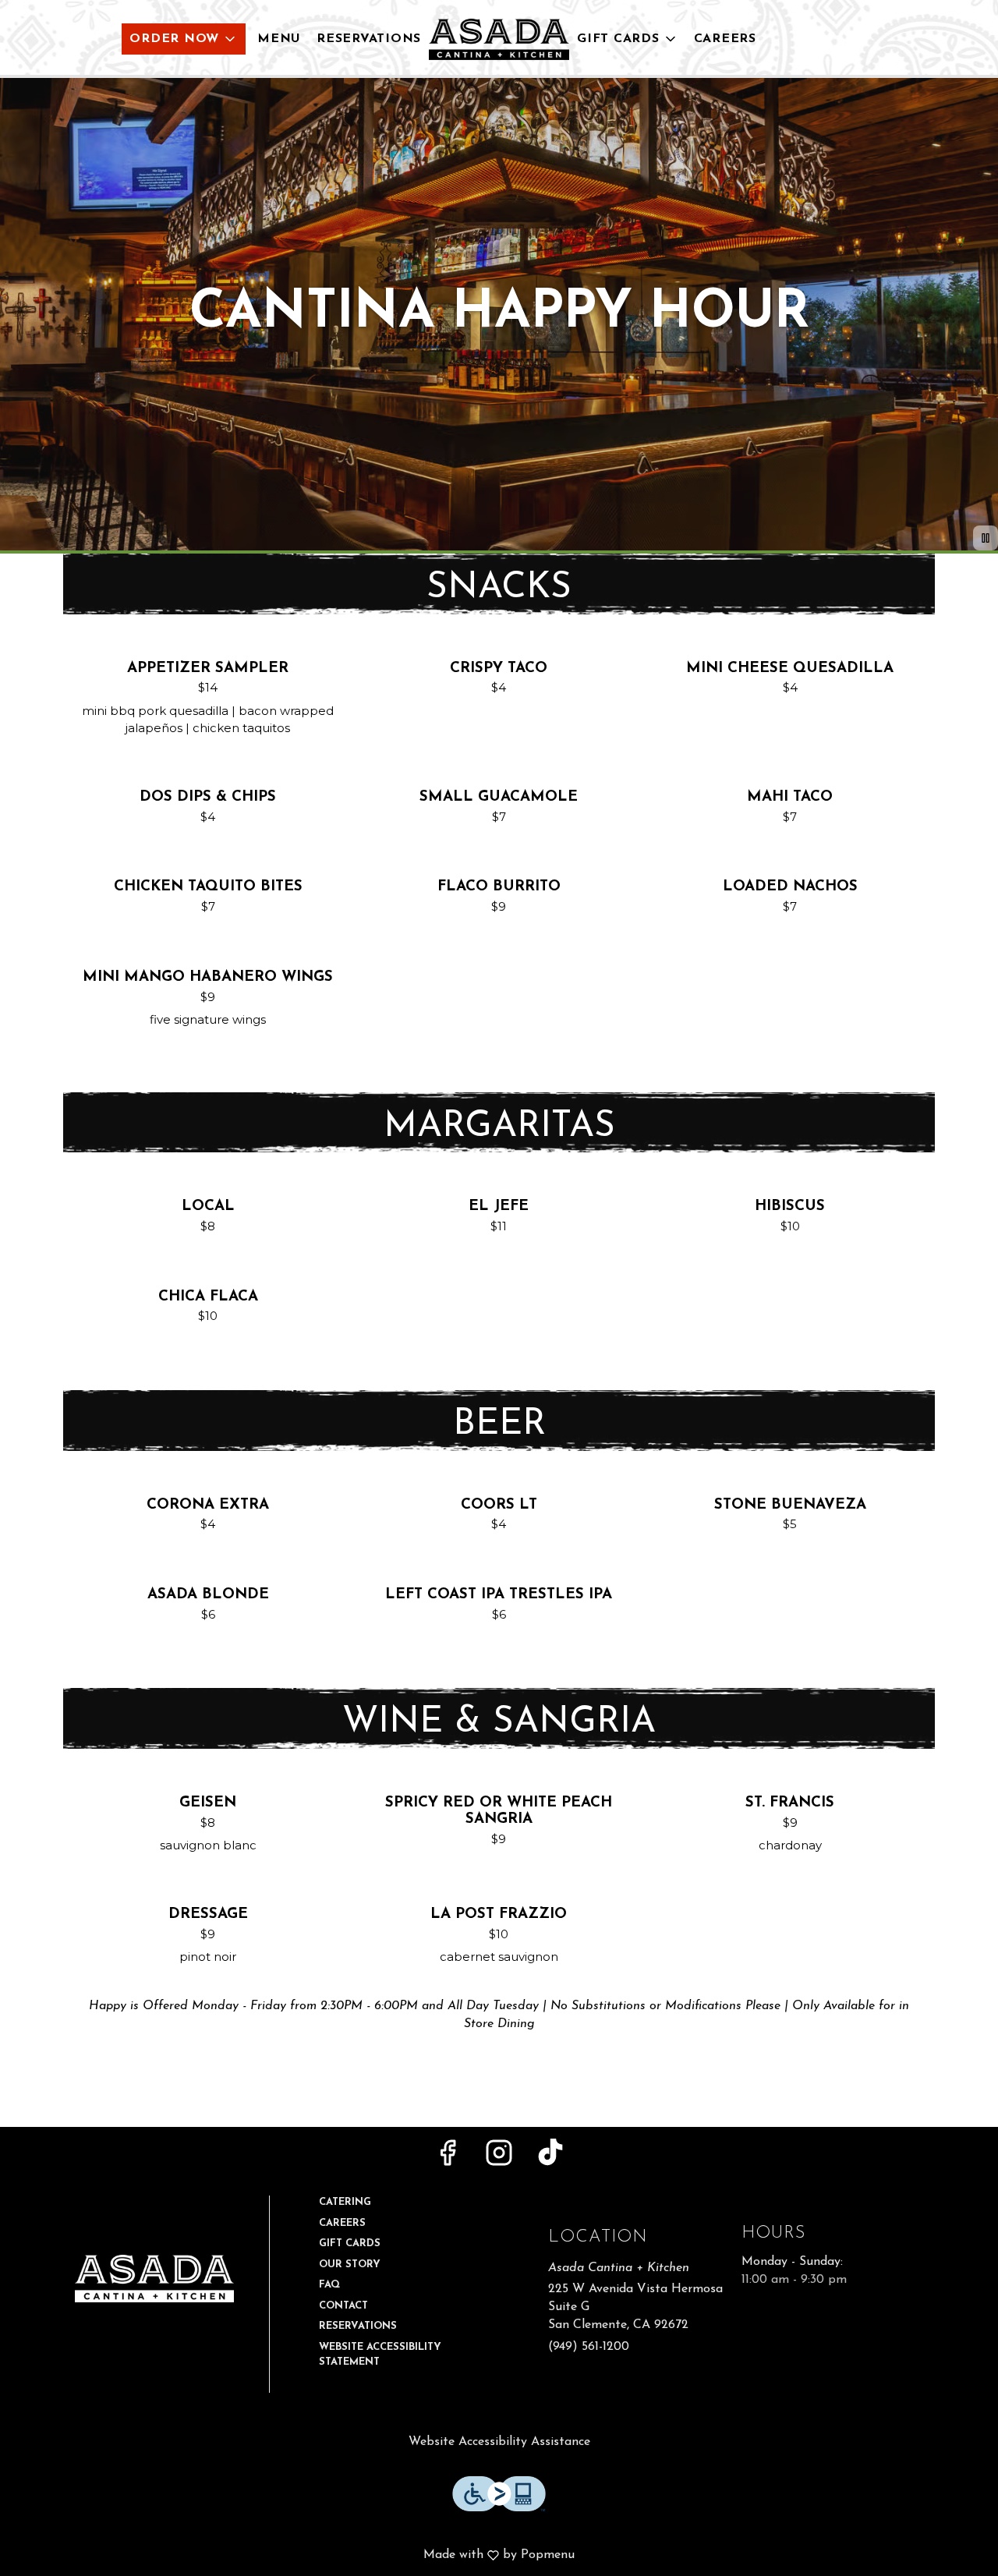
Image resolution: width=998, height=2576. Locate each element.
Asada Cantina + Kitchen (154, 2279)
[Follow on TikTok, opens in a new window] (550, 2159)
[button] (184, 39)
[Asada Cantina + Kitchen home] (499, 39)
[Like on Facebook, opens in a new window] (448, 2159)
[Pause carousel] (986, 538)
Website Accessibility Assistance (499, 2442)
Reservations (369, 39)
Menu (279, 39)
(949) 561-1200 (589, 2347)
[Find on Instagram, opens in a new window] (499, 2159)
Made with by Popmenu (293, 2556)
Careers (725, 39)
